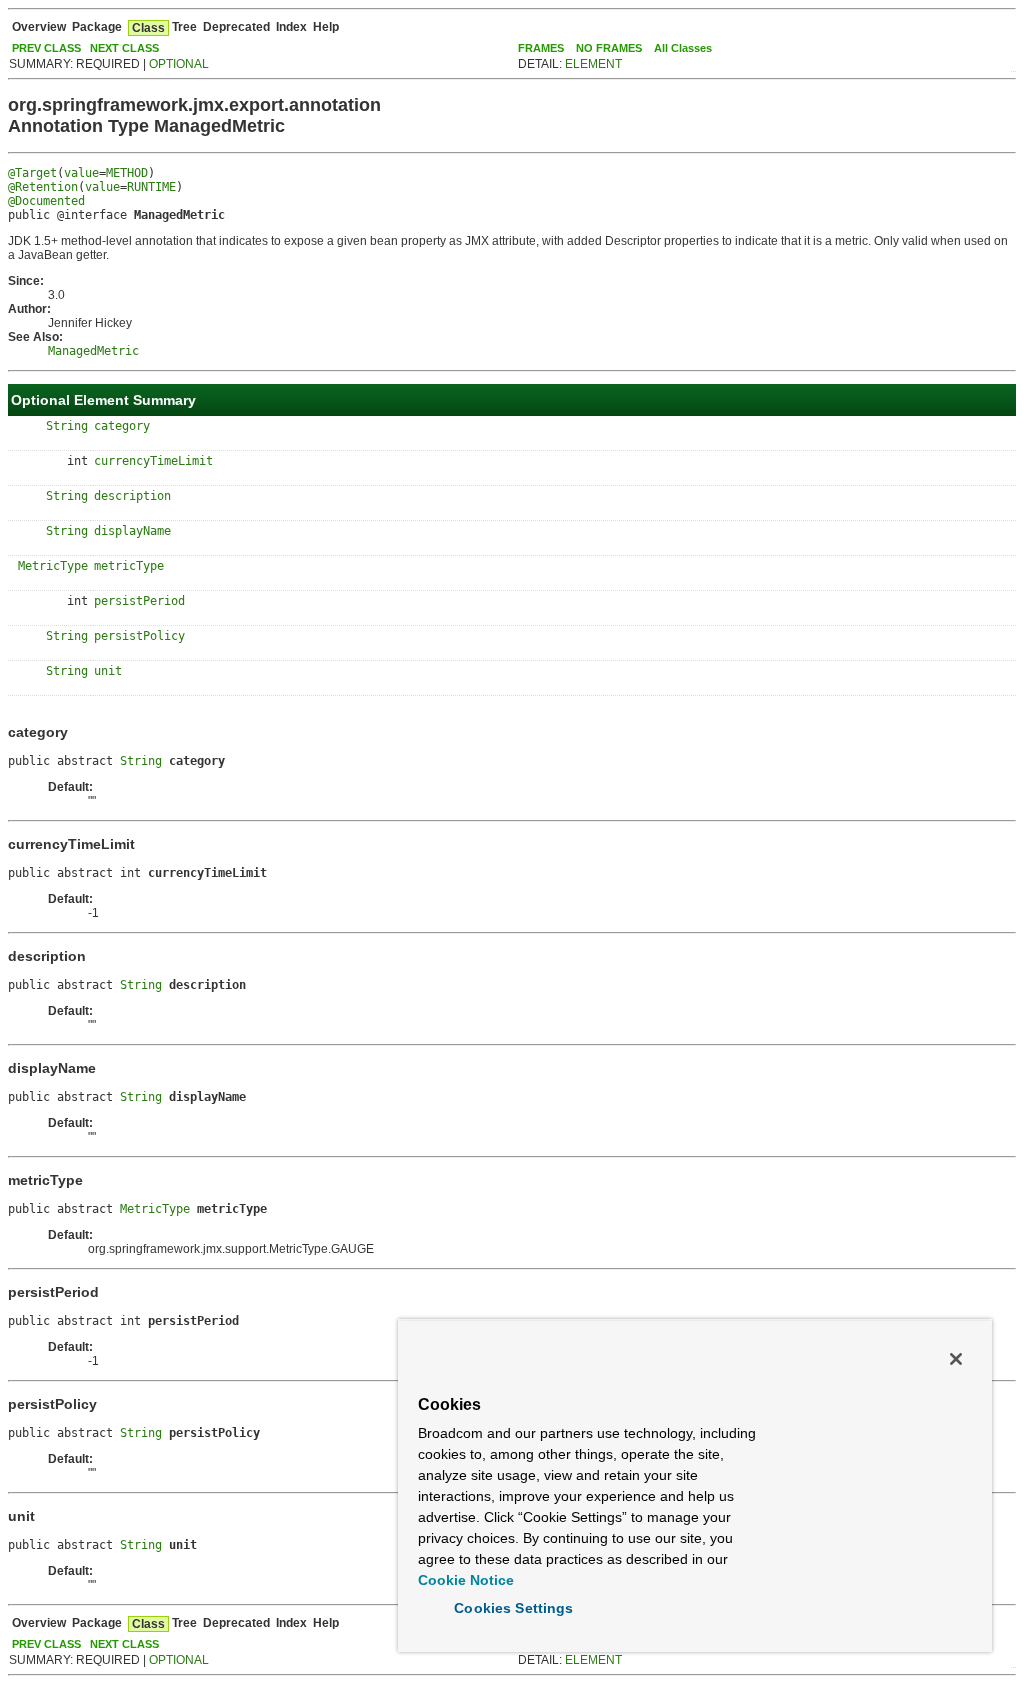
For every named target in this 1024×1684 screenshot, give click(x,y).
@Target (32, 173)
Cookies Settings (513, 1608)
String (67, 426)
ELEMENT (593, 64)
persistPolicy (139, 636)
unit (108, 671)
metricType (129, 566)
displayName (132, 531)
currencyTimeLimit (153, 461)
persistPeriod (139, 601)
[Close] (956, 1359)
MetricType (53, 566)
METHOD (127, 173)
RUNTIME (151, 187)
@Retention (43, 187)
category (122, 426)
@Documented (46, 201)
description (132, 496)
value (81, 173)
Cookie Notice (466, 1580)
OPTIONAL (179, 64)
